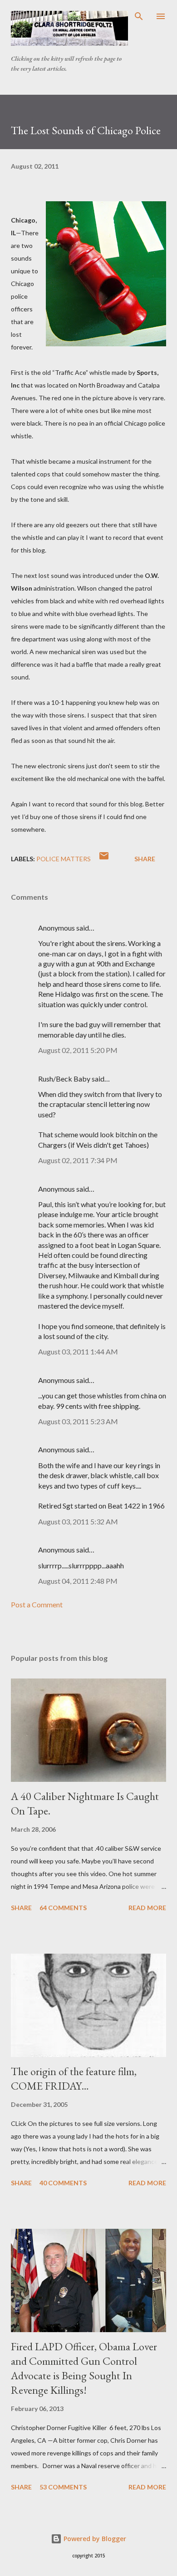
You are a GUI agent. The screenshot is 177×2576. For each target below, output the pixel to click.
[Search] (139, 16)
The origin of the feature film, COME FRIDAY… (74, 2079)
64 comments (63, 1908)
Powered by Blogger (94, 2539)
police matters (64, 859)
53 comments (63, 2487)
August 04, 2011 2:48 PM (78, 1581)
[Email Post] (104, 859)
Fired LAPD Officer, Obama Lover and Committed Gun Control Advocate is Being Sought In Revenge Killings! (84, 2368)
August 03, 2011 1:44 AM (78, 1351)
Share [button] (145, 859)
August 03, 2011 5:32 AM (78, 1521)
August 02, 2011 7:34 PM (78, 1160)
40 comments (63, 2183)
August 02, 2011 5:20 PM (78, 1050)
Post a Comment (37, 1604)
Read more (147, 1908)
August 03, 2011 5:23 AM (78, 1421)
